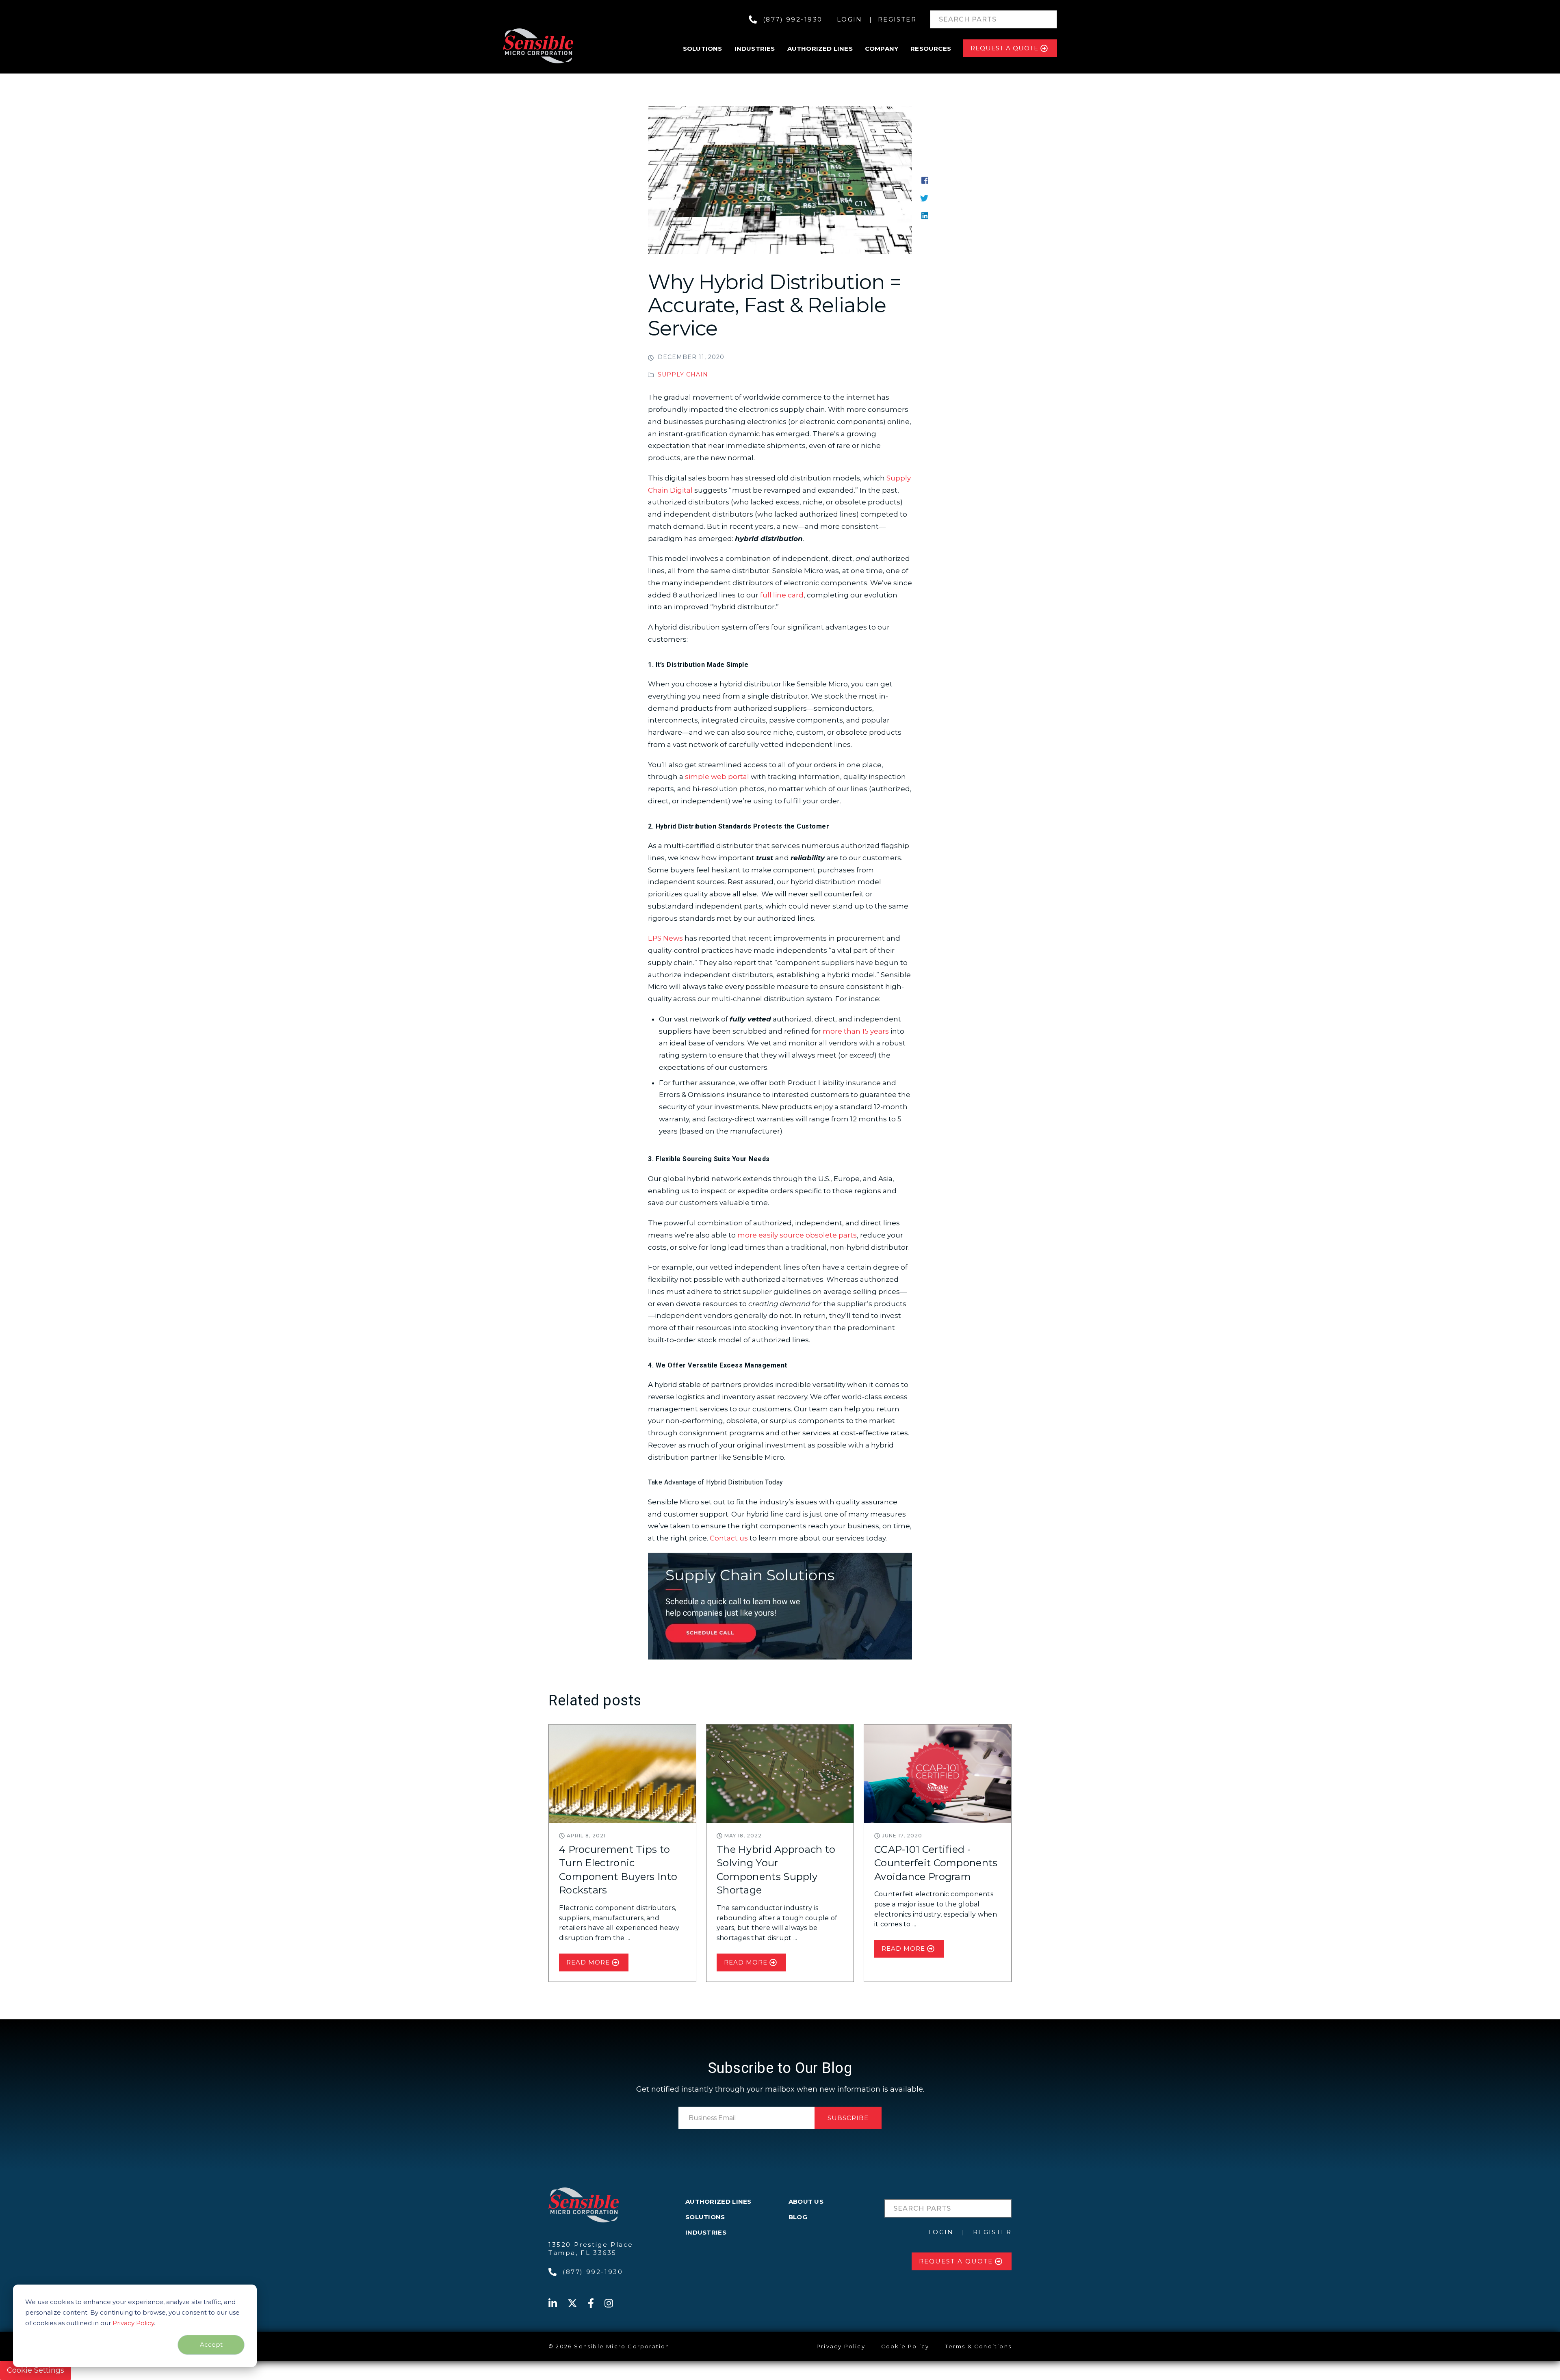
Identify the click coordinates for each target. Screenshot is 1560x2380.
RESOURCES (931, 49)
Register (897, 19)
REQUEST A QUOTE (1004, 48)
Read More (588, 1962)
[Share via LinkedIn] (925, 215)
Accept (211, 2344)
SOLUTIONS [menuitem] (705, 2217)
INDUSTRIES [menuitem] (706, 2232)
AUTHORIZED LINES (820, 49)
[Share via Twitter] (924, 197)
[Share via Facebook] (925, 180)
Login (850, 19)
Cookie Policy (905, 2346)
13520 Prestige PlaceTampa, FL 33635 (591, 2249)
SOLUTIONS (703, 49)
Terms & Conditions (978, 2346)
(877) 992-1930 (793, 19)
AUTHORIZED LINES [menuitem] (718, 2201)
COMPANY (882, 49)
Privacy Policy (133, 2323)
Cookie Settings (36, 2370)
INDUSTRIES (755, 49)
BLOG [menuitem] (798, 2217)
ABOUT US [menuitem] (806, 2201)
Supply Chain (683, 374)
